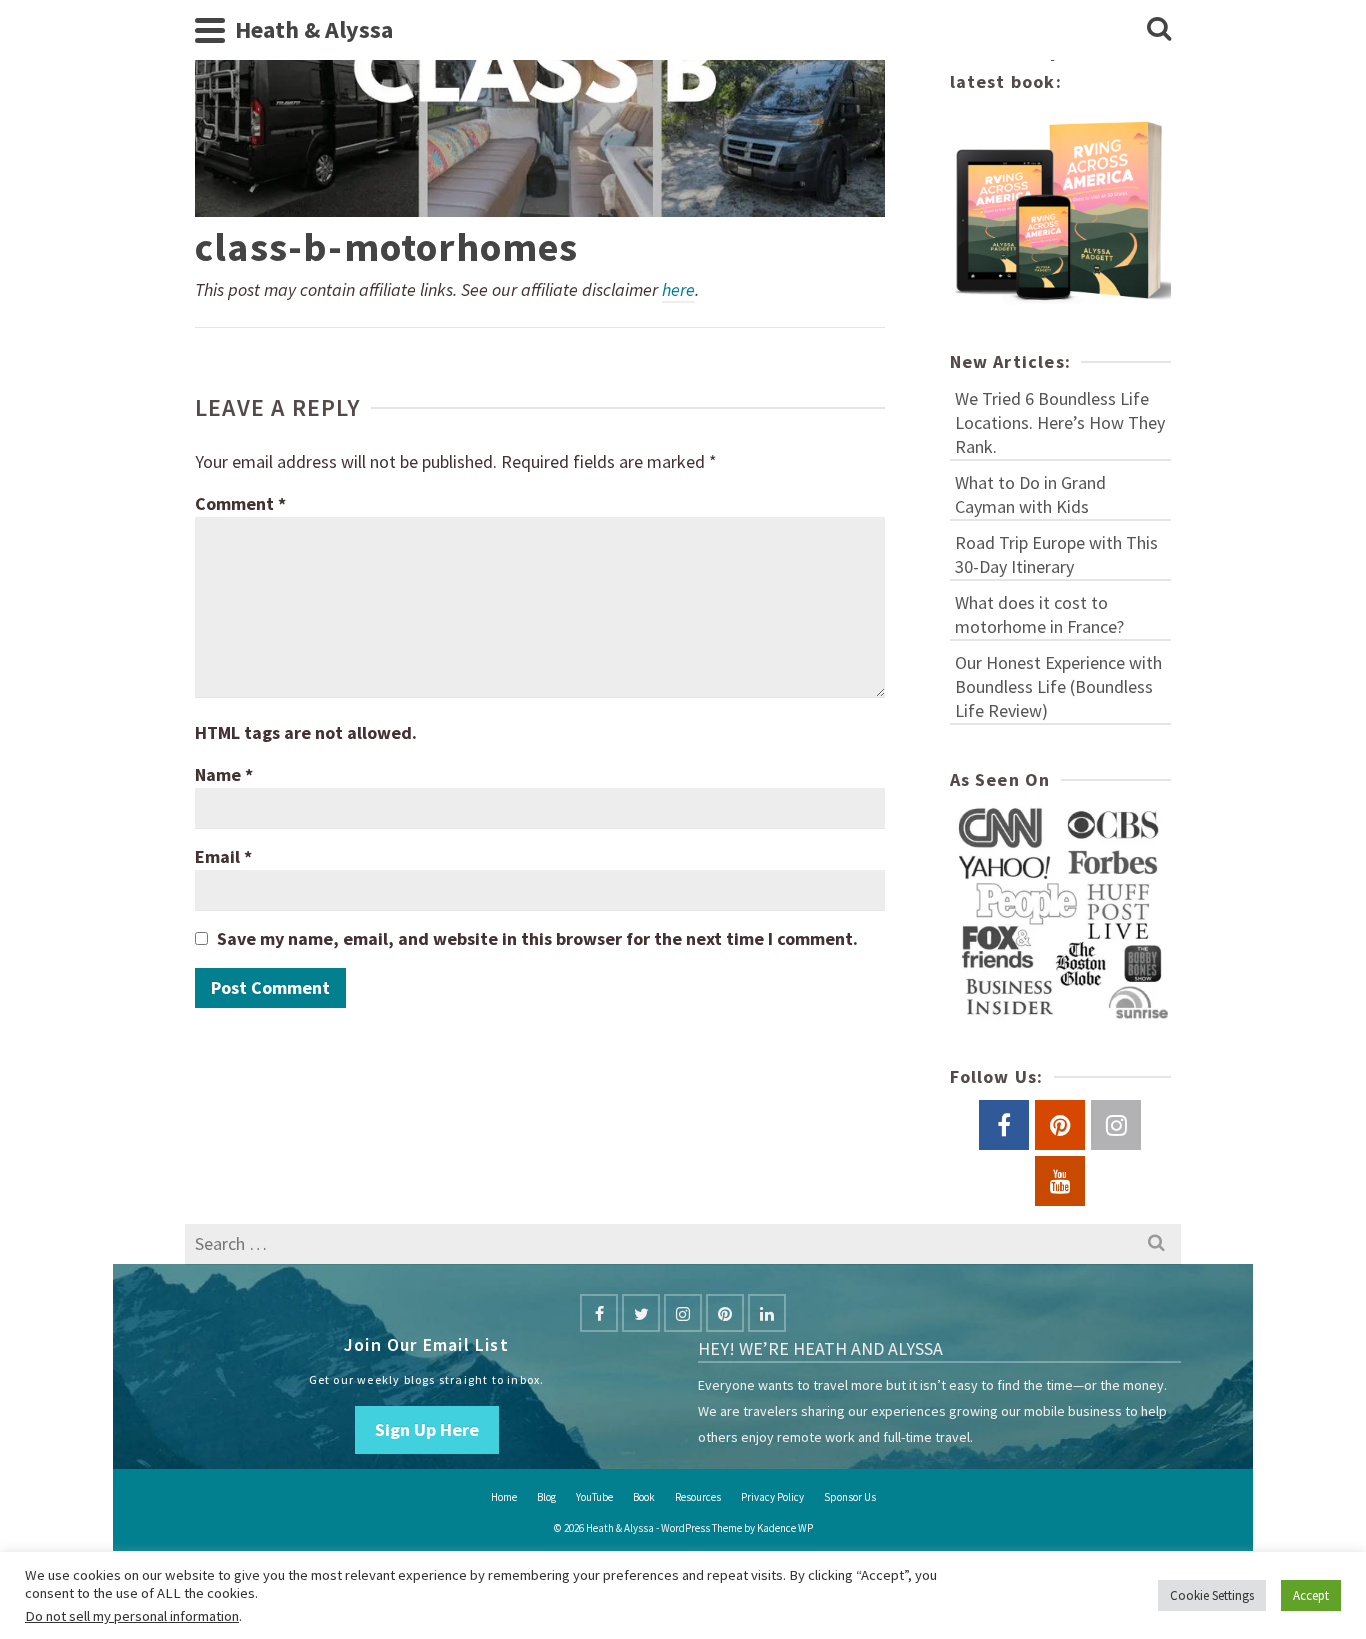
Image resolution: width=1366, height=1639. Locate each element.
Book (644, 1497)
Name (224, 774)
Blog (546, 1497)
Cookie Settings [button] (1212, 1595)
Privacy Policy (772, 1497)
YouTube (594, 1497)
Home (504, 1497)
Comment (240, 503)
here (678, 289)
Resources (698, 1497)
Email (223, 856)
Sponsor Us (850, 1497)
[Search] (1159, 30)
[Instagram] (683, 1313)
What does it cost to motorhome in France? (1039, 614)
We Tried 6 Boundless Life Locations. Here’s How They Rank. (1060, 422)
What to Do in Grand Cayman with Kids (1030, 494)
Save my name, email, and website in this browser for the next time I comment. (537, 938)
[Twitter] (641, 1313)
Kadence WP (785, 1528)
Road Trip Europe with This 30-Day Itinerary (1056, 554)
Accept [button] (1311, 1595)
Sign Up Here (427, 1429)
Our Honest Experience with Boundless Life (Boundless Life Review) (1058, 686)
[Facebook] (599, 1313)
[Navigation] (210, 30)
